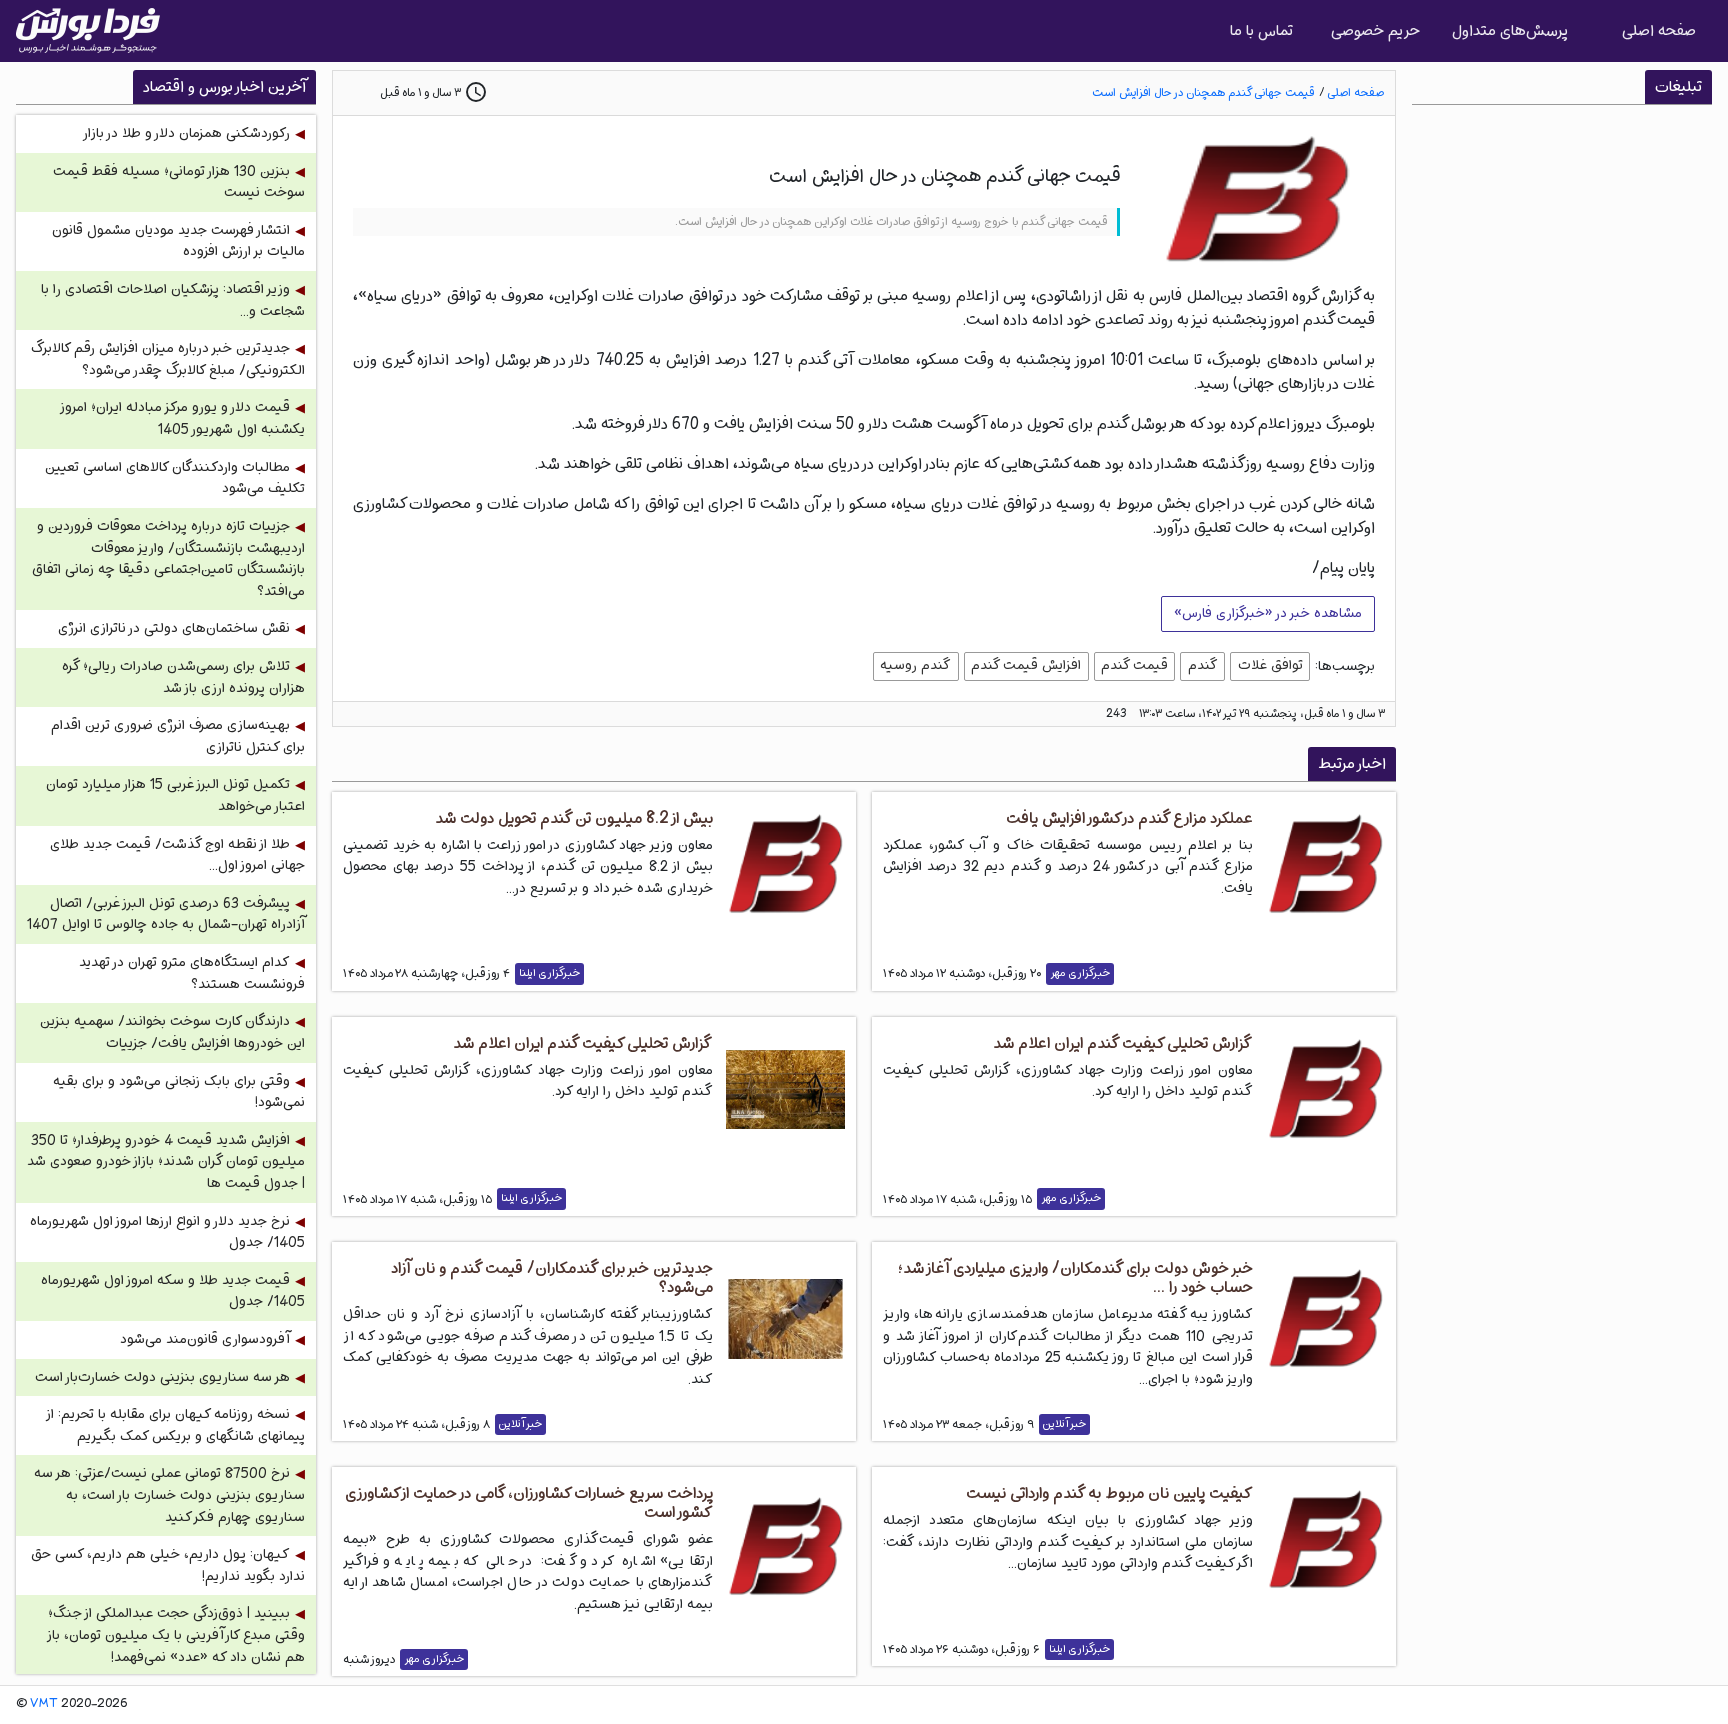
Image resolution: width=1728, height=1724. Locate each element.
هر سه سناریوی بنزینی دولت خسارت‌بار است (162, 1377)
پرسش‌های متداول (1510, 30)
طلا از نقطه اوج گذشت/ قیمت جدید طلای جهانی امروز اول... (177, 855)
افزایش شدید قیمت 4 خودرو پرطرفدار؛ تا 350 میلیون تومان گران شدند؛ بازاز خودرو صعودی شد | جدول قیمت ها (166, 1162)
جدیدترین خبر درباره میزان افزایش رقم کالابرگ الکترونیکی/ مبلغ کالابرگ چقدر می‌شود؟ (168, 359)
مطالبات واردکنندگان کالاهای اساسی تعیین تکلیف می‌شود (175, 478)
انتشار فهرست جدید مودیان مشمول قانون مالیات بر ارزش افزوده (178, 241)
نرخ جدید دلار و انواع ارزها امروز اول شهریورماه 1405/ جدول (167, 1232)
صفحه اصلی (1659, 30)
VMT (44, 1704)
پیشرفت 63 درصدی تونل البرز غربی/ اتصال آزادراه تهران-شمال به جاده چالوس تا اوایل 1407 (166, 914)
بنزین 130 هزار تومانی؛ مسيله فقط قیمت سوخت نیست (179, 182)
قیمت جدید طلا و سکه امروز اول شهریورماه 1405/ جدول (173, 1291)
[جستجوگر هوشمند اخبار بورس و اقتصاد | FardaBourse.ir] (88, 31)
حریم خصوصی (1375, 30)
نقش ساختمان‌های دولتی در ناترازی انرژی (174, 628)
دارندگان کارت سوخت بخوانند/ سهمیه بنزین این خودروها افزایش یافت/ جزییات (172, 1032)
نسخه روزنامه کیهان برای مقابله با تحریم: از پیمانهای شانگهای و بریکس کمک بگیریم (176, 1425)
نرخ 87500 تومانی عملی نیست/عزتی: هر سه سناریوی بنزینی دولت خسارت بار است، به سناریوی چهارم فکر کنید (169, 1495)
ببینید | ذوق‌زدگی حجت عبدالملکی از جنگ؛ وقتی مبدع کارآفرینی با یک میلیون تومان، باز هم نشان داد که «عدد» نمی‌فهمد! (176, 1635)
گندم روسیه (915, 665)
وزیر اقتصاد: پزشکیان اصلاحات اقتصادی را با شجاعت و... (173, 300)
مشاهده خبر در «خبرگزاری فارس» (1268, 613)
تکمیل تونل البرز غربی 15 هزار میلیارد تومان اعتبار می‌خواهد (175, 795)
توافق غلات (1270, 665)
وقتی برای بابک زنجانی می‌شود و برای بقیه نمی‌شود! (179, 1092)
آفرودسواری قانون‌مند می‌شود (205, 1339)
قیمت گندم (1134, 665)
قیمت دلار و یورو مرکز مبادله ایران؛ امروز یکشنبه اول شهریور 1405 (183, 418)
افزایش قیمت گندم (1026, 665)
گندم (1203, 665)
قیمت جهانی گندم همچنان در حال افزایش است (1203, 92)
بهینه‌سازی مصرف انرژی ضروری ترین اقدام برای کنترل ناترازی (178, 736)
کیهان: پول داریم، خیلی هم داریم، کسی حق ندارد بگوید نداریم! (168, 1565)
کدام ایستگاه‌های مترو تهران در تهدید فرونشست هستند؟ (192, 973)
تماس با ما (1261, 30)
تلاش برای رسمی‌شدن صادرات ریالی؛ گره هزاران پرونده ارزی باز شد (183, 677)
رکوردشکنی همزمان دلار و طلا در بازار (186, 133)
